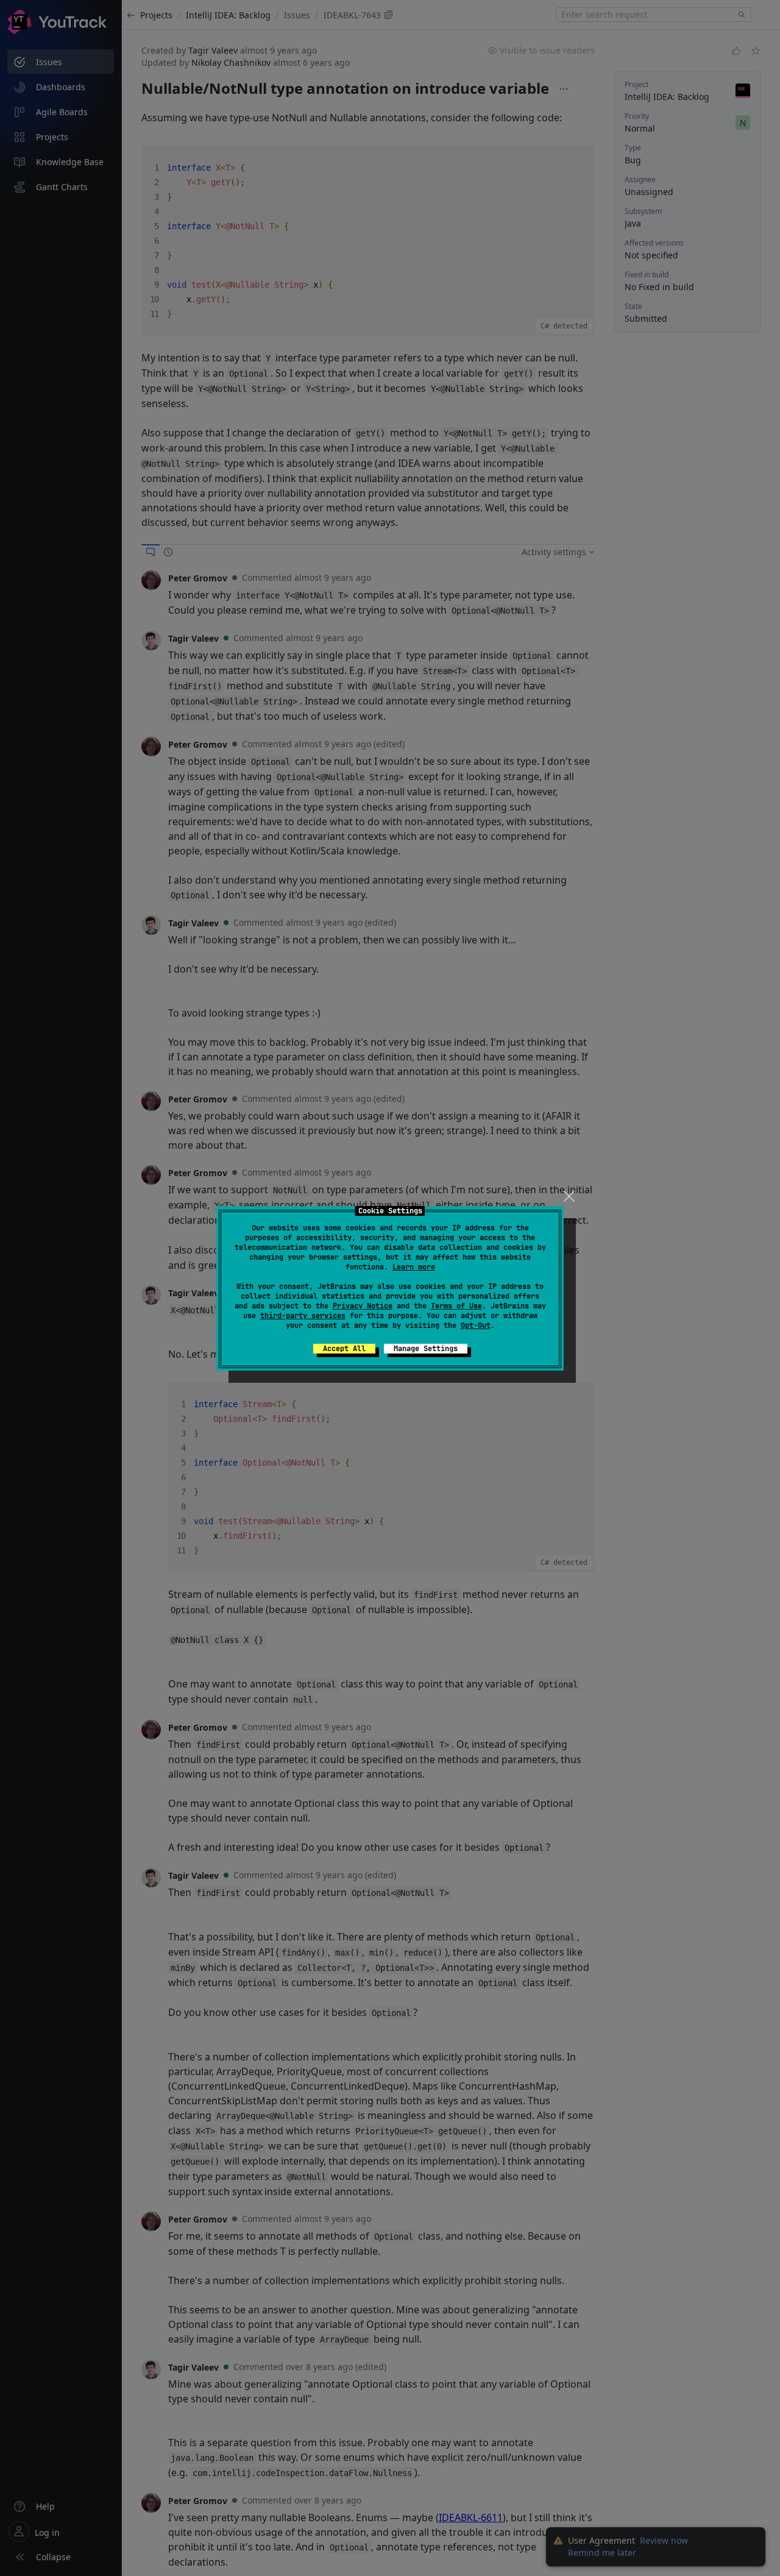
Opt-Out (476, 1325)
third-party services (303, 1316)
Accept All (344, 1349)
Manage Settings (426, 1349)
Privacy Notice (363, 1306)
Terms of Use (456, 1306)
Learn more (414, 1267)
